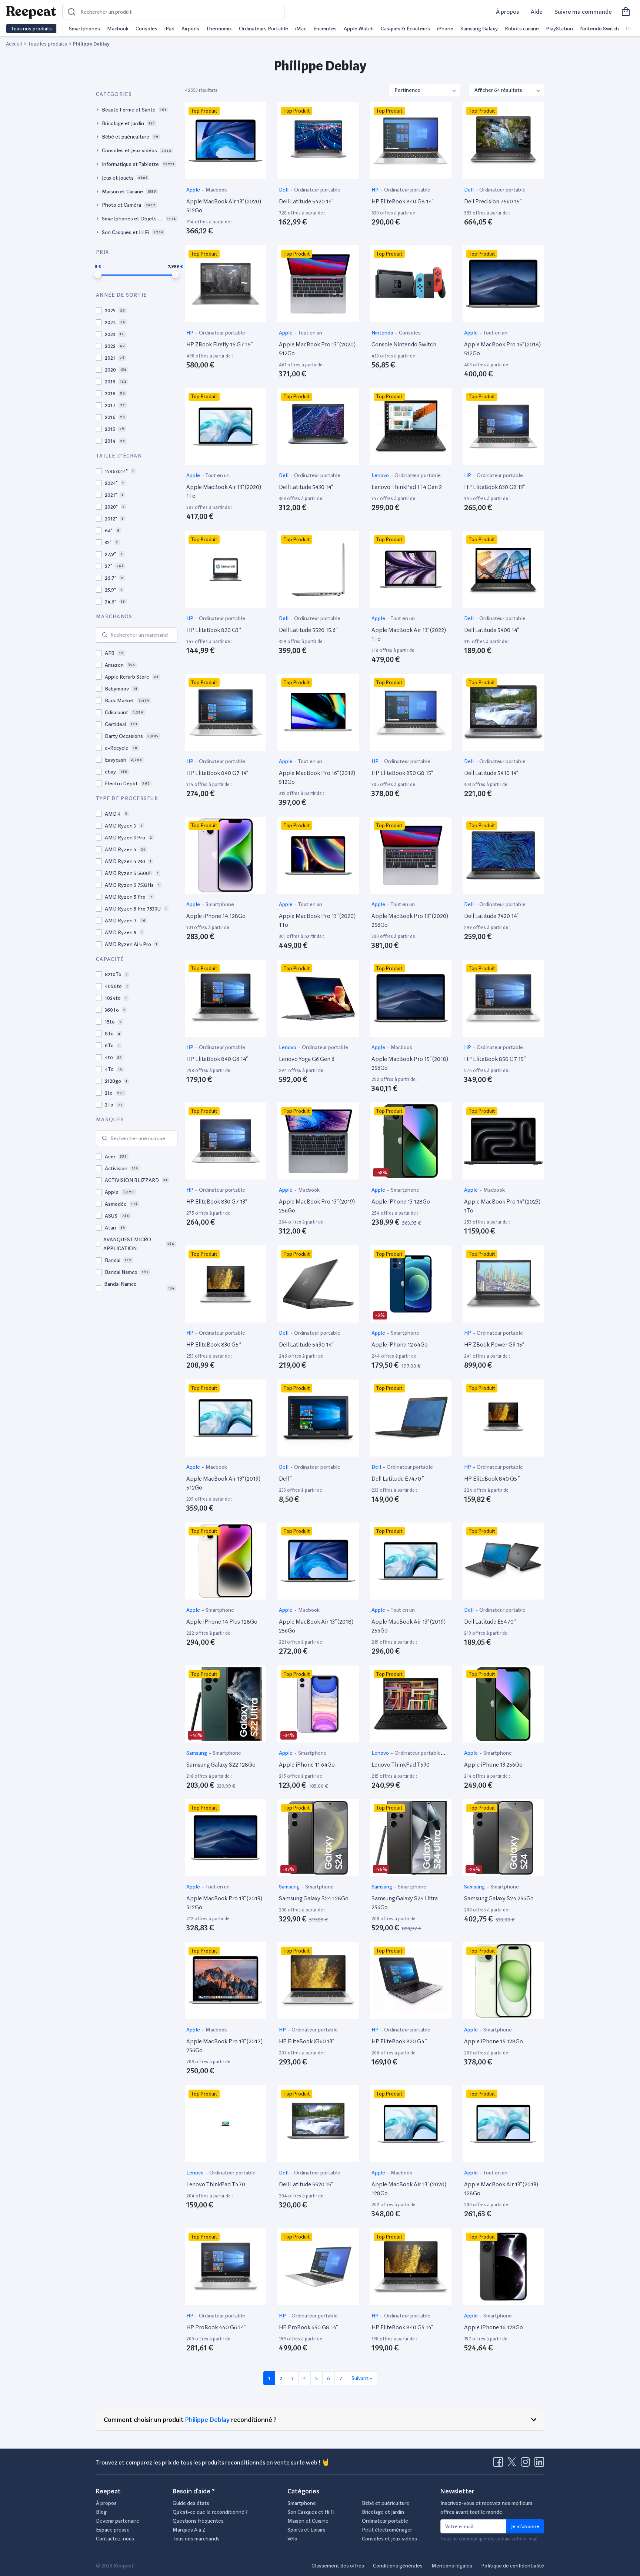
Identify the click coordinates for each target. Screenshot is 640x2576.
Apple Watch (359, 29)
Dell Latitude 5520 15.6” (308, 630)
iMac (301, 29)
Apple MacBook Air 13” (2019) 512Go (223, 1483)
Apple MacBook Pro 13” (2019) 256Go (317, 1206)
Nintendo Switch (599, 29)
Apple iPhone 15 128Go (494, 2041)
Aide (537, 12)
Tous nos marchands (196, 2539)
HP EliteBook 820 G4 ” (399, 2041)
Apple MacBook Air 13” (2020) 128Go (409, 2189)
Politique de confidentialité (513, 2566)
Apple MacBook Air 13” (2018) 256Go (316, 1626)
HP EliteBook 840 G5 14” (402, 2327)
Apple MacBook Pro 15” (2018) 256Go (410, 1063)
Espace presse (113, 2530)
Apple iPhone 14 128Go (216, 916)
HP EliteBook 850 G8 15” (402, 773)
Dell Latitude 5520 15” (306, 2184)
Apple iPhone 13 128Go (401, 1202)
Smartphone (220, 904)
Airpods (190, 29)
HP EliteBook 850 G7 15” (495, 1059)
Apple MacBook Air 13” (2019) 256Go (409, 1626)
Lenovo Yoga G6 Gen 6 (307, 1059)
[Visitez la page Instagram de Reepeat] (527, 2464)
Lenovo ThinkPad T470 (216, 2184)
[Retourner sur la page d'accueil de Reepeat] (31, 12)
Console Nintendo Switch (404, 344)
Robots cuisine (522, 29)
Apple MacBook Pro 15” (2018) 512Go (502, 349)
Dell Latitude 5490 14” (306, 1344)
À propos (507, 12)
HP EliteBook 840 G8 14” (402, 201)
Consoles (146, 29)
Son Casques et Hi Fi (311, 2512)
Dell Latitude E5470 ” (490, 1622)
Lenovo (381, 475)
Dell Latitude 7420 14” (491, 916)
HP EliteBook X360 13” (306, 2041)
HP (376, 190)
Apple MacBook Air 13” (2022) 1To (409, 634)
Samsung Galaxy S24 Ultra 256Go (405, 1903)
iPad (169, 29)
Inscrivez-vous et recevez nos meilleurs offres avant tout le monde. (486, 2507)
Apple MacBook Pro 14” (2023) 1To (502, 1206)
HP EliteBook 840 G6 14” (217, 1059)
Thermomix (219, 29)
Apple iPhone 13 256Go (493, 1765)
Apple (194, 190)
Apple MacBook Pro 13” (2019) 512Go (224, 1903)
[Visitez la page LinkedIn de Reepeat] (539, 2464)
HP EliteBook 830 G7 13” (217, 1202)
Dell (284, 190)
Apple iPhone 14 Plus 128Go (222, 1622)
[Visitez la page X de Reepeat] (513, 2464)
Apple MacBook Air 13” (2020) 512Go (224, 206)
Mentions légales (452, 2566)
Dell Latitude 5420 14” (306, 201)
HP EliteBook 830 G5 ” (214, 1344)
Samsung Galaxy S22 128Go (221, 1765)
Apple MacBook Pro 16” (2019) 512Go (317, 777)
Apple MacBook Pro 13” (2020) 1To (317, 920)
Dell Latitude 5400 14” (491, 630)
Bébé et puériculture (386, 2503)
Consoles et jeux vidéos (389, 2539)
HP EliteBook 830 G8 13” (494, 487)
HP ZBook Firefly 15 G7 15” (219, 344)
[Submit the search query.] (105, 635)
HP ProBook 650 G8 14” (308, 2327)
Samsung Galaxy (479, 29)
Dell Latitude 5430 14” (306, 487)
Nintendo (383, 333)
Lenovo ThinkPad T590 (401, 1765)
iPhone (445, 29)
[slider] (98, 275)
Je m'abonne (525, 2526)
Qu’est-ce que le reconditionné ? (210, 2512)
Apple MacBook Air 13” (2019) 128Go (501, 2189)
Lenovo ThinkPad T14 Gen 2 (407, 487)
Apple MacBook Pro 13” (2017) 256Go (224, 2046)
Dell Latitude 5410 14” (491, 773)
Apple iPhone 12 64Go (400, 1344)
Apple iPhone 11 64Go (307, 1765)
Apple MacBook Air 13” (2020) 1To (224, 491)
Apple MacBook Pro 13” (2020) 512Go (317, 349)
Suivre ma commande (583, 12)
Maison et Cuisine (308, 2521)
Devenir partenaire (118, 2521)
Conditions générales (398, 2566)
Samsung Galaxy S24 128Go (314, 1898)
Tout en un (310, 333)
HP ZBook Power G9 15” (494, 1344)
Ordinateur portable (317, 190)
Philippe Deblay (207, 2419)
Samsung (197, 1753)
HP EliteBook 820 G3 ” (214, 630)
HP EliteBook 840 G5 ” (492, 1479)
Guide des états (191, 2503)
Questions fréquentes (198, 2521)
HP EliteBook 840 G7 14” (217, 773)
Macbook (118, 29)
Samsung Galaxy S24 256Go (499, 1898)
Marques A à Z (189, 2530)
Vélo (292, 2539)
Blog (101, 2512)
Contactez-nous (115, 2539)
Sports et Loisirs (306, 2530)
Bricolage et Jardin (383, 2512)
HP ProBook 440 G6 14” (216, 2327)
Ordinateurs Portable (264, 29)
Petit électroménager (387, 2530)
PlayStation (559, 29)
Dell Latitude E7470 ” (398, 1479)
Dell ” (285, 1479)
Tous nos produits (31, 29)
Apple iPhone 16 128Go (494, 2327)
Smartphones (84, 29)
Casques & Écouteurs (405, 29)
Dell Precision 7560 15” (493, 201)
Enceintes (325, 29)
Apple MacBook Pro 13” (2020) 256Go (410, 920)
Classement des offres (338, 2566)
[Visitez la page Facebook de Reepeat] (500, 2464)
